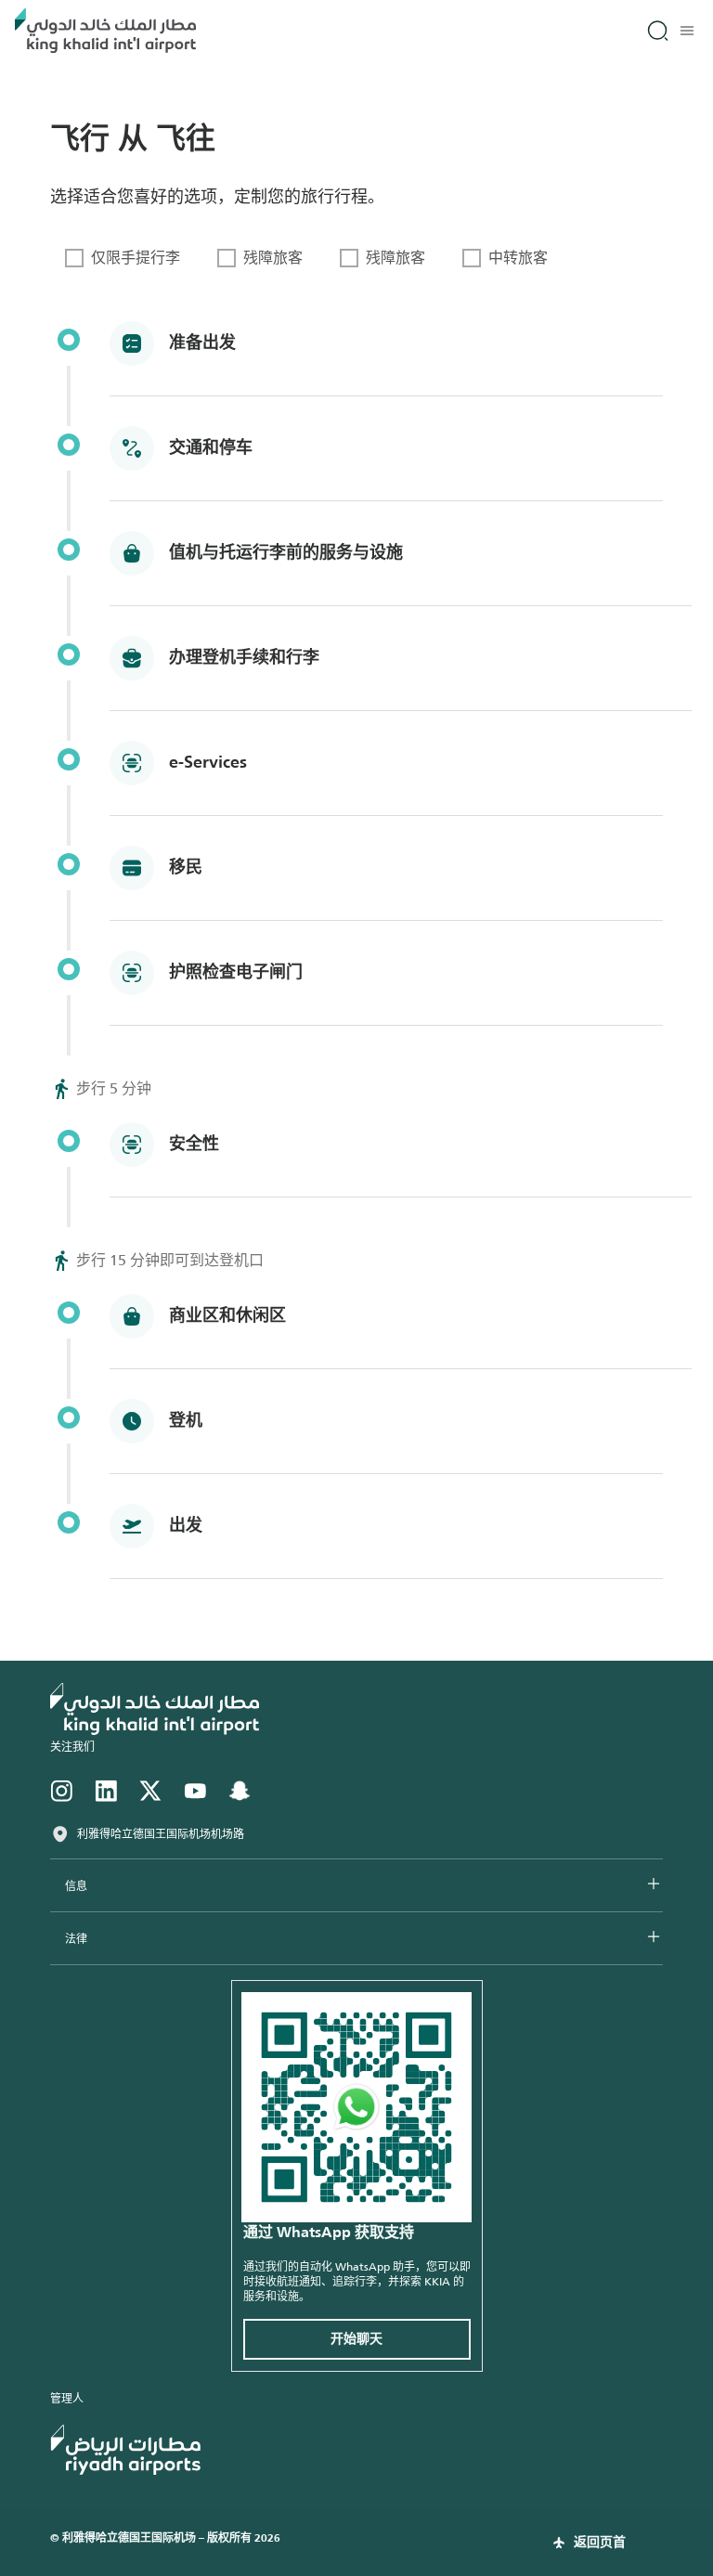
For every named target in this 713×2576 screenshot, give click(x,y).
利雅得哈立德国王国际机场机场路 (161, 1834)
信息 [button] (76, 1886)
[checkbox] (123, 258)
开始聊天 (356, 2339)
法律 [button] (76, 1939)
